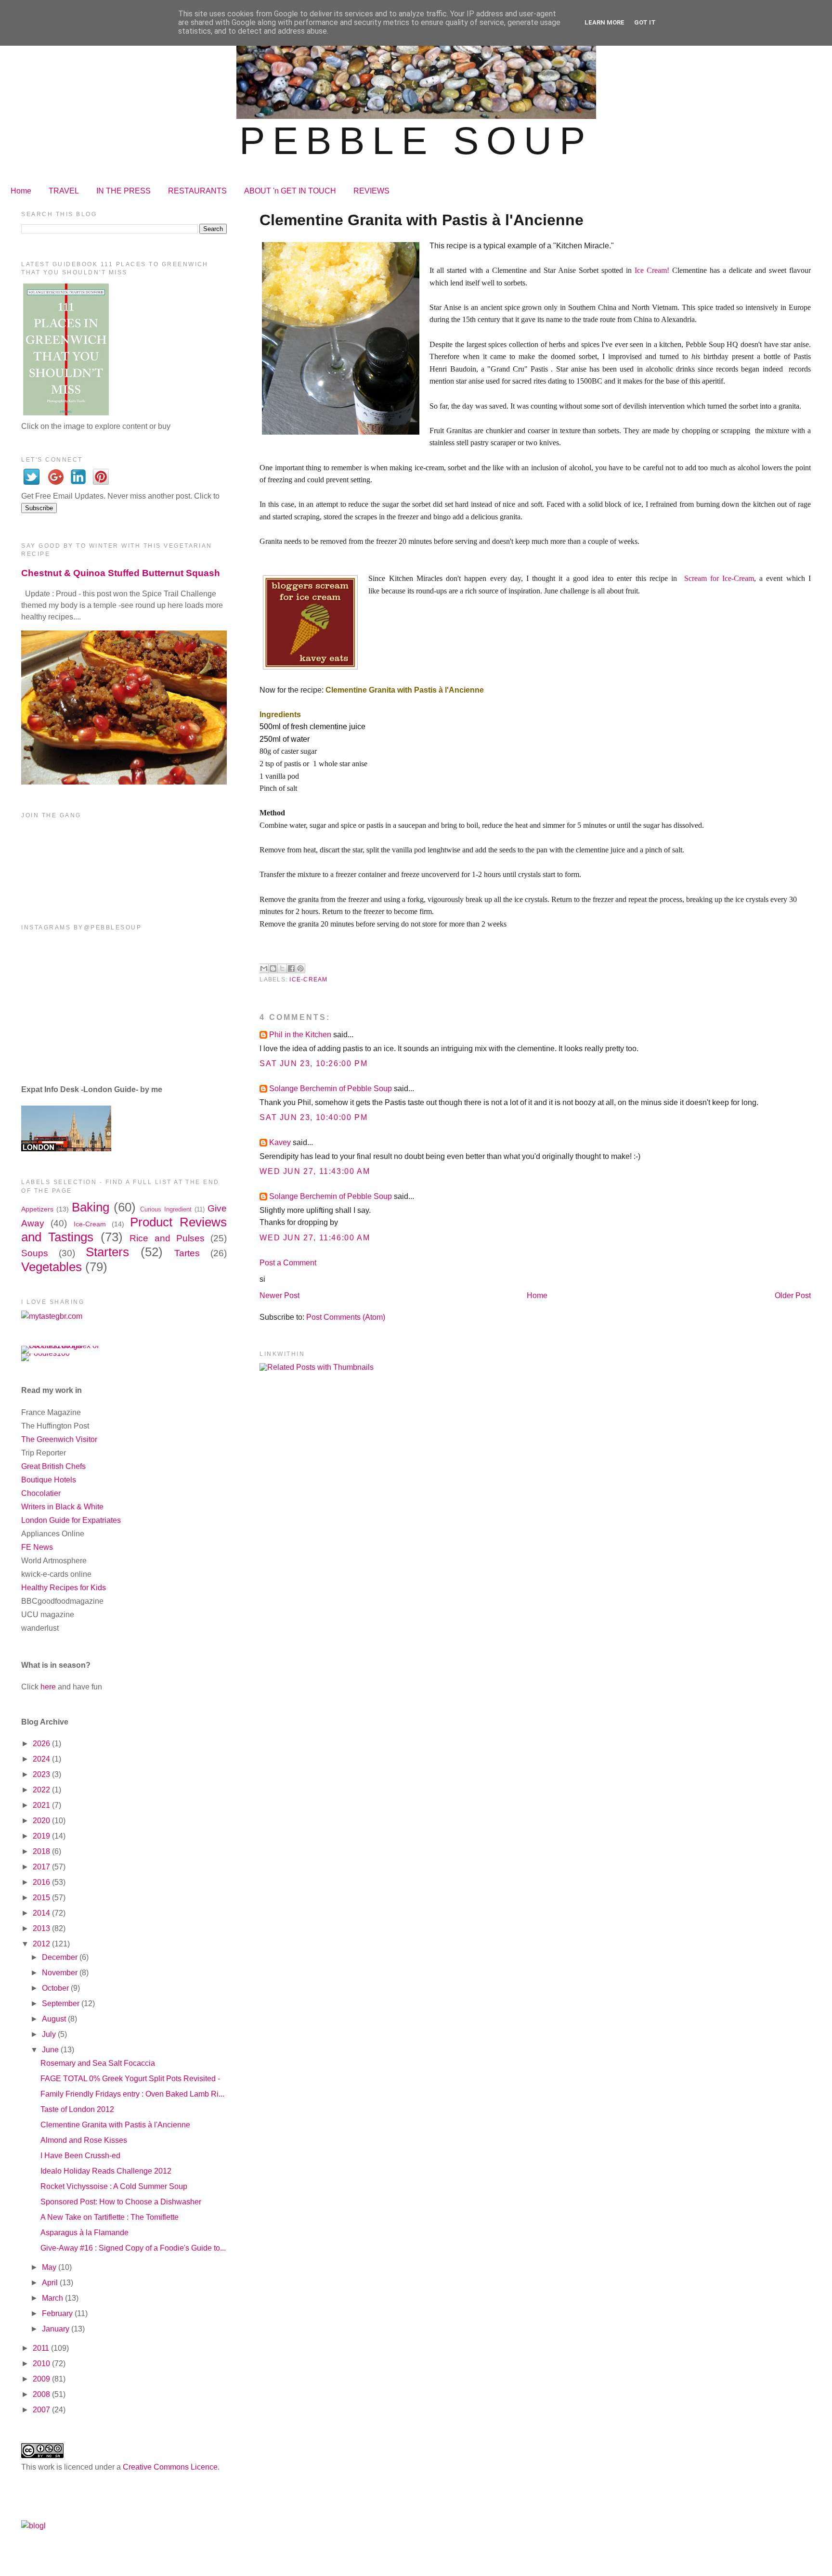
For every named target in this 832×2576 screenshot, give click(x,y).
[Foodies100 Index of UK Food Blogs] (61, 1346)
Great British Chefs (53, 1466)
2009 (42, 2379)
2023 (42, 1774)
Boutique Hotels (49, 1480)
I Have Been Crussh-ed (80, 2156)
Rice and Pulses (167, 1238)
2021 (42, 1805)
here (48, 1687)
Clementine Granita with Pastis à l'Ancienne (115, 2125)
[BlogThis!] (273, 968)
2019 (42, 1836)
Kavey (280, 1142)
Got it (645, 22)
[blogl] (33, 2526)
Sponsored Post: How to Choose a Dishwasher (121, 2202)
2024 (42, 1759)
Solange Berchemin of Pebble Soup (331, 1088)
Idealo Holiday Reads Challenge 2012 (106, 2171)
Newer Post (279, 1295)
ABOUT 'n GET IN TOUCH (290, 191)
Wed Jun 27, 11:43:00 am (315, 1171)
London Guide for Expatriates (71, 1520)
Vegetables (52, 1267)
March (53, 2298)
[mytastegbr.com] (52, 1316)
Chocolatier (41, 1493)
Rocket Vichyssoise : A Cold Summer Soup (114, 2186)
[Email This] (264, 968)
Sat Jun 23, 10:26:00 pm (313, 1063)
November (61, 1973)
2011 (42, 2348)
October (56, 1988)
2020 (42, 1821)
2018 (42, 1851)
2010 (42, 2363)
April (51, 2283)
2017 (42, 1867)
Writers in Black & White (62, 1507)
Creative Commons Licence (170, 2467)
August (55, 2019)
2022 (42, 1790)
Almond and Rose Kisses (84, 2140)
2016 (42, 1882)
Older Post (793, 1295)
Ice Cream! (652, 270)
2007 (42, 2410)
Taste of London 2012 (77, 2109)
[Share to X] (282, 968)
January (57, 2329)
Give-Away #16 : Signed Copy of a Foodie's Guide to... (133, 2248)
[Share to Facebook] (291, 968)
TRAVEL (64, 191)
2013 (42, 1928)
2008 (42, 2394)
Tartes (187, 1253)
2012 (42, 1944)
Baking (91, 1207)
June (51, 2050)
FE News (37, 1547)
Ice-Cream (308, 979)
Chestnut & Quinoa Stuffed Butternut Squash (121, 573)
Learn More (604, 22)
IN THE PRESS (123, 191)
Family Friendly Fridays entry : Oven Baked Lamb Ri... (132, 2094)
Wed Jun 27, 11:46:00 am (315, 1238)
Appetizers (37, 1209)
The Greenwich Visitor (59, 1439)
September (62, 2003)
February (58, 2313)
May (50, 2267)
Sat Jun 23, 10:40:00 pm (313, 1117)
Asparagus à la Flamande (84, 2233)
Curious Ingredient (166, 1209)
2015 (42, 1898)
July (50, 2034)
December (61, 1957)
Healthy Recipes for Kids (64, 1588)
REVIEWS (371, 191)
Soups (35, 1253)
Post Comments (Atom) (346, 1317)
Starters (107, 1252)
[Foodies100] (45, 1353)
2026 (42, 1744)
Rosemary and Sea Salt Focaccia (98, 2063)
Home (21, 191)
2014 (42, 1913)
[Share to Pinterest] (300, 968)
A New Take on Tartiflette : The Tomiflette (110, 2217)
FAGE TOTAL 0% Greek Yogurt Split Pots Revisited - (130, 2079)
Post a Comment (288, 1263)
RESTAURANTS (197, 191)
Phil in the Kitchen (300, 1035)
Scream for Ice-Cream (719, 578)
